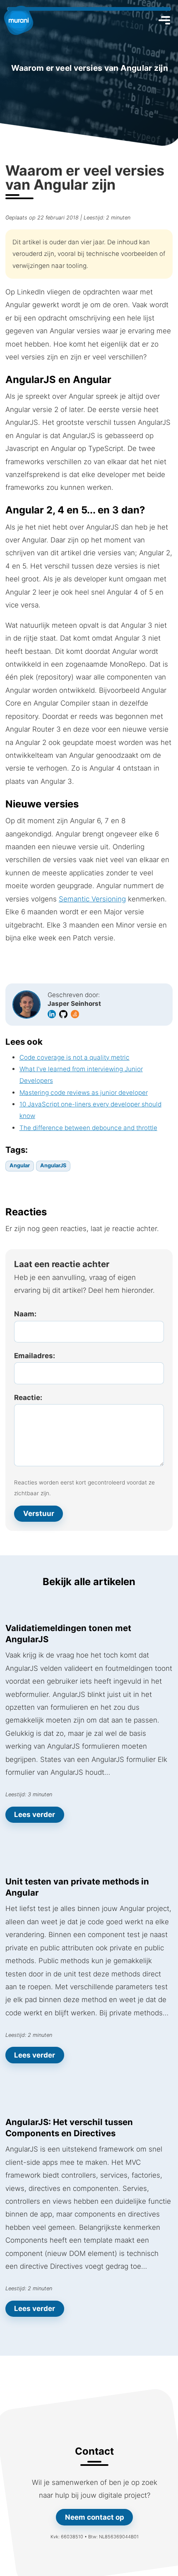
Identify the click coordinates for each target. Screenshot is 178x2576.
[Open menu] (164, 20)
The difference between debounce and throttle (88, 1128)
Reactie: (28, 1398)
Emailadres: (35, 1356)
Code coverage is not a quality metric (75, 1057)
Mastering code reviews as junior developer (84, 1093)
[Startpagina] (19, 20)
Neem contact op (94, 2517)
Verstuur (39, 1513)
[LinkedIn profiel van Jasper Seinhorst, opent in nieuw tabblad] (53, 1013)
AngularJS (53, 1165)
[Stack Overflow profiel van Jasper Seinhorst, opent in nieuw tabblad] (76, 1013)
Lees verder (35, 1815)
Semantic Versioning (92, 899)
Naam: (25, 1314)
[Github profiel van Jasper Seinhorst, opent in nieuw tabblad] (64, 1013)
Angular (20, 1165)
